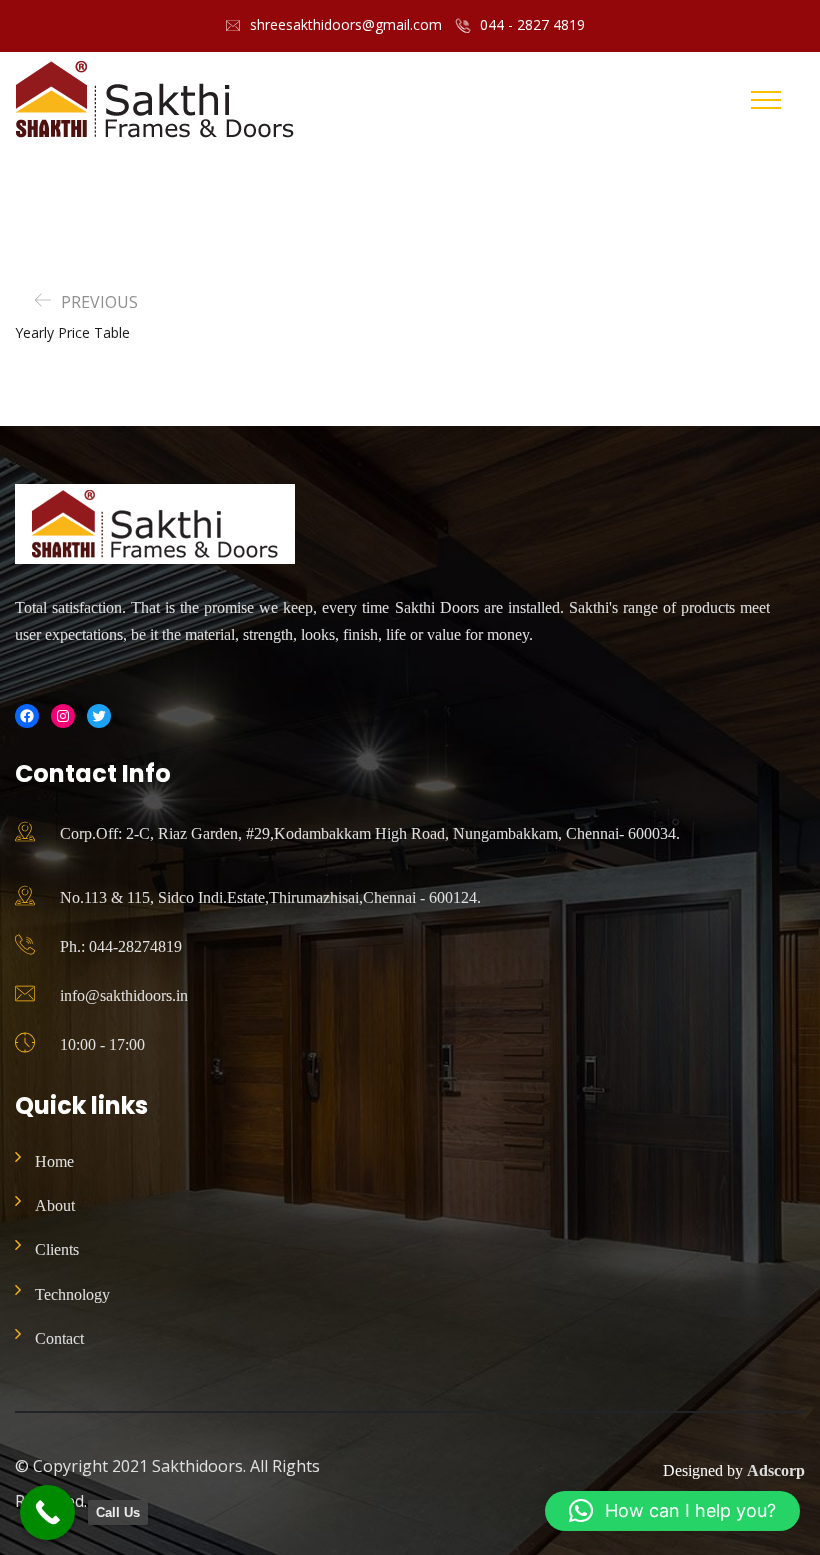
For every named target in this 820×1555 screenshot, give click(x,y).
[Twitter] (99, 716)
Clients (57, 1249)
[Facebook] (27, 716)
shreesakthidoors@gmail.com (346, 24)
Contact (59, 1338)
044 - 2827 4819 (532, 24)
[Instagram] (63, 716)
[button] (672, 1511)
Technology (72, 1294)
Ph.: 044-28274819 (121, 946)
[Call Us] (47, 1512)
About (55, 1205)
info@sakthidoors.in (124, 995)
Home (54, 1161)
